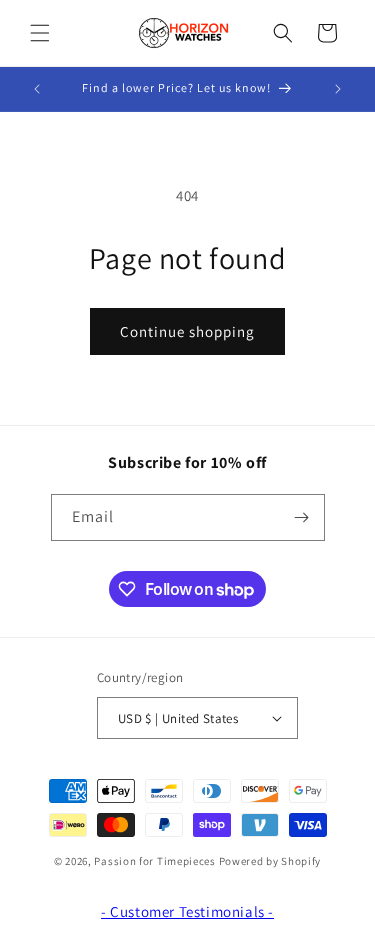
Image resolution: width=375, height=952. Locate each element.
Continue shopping (187, 331)
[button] (40, 33)
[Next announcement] (338, 89)
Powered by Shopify (270, 861)
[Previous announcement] (37, 89)
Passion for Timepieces (154, 861)
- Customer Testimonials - (187, 911)
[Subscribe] (302, 517)
